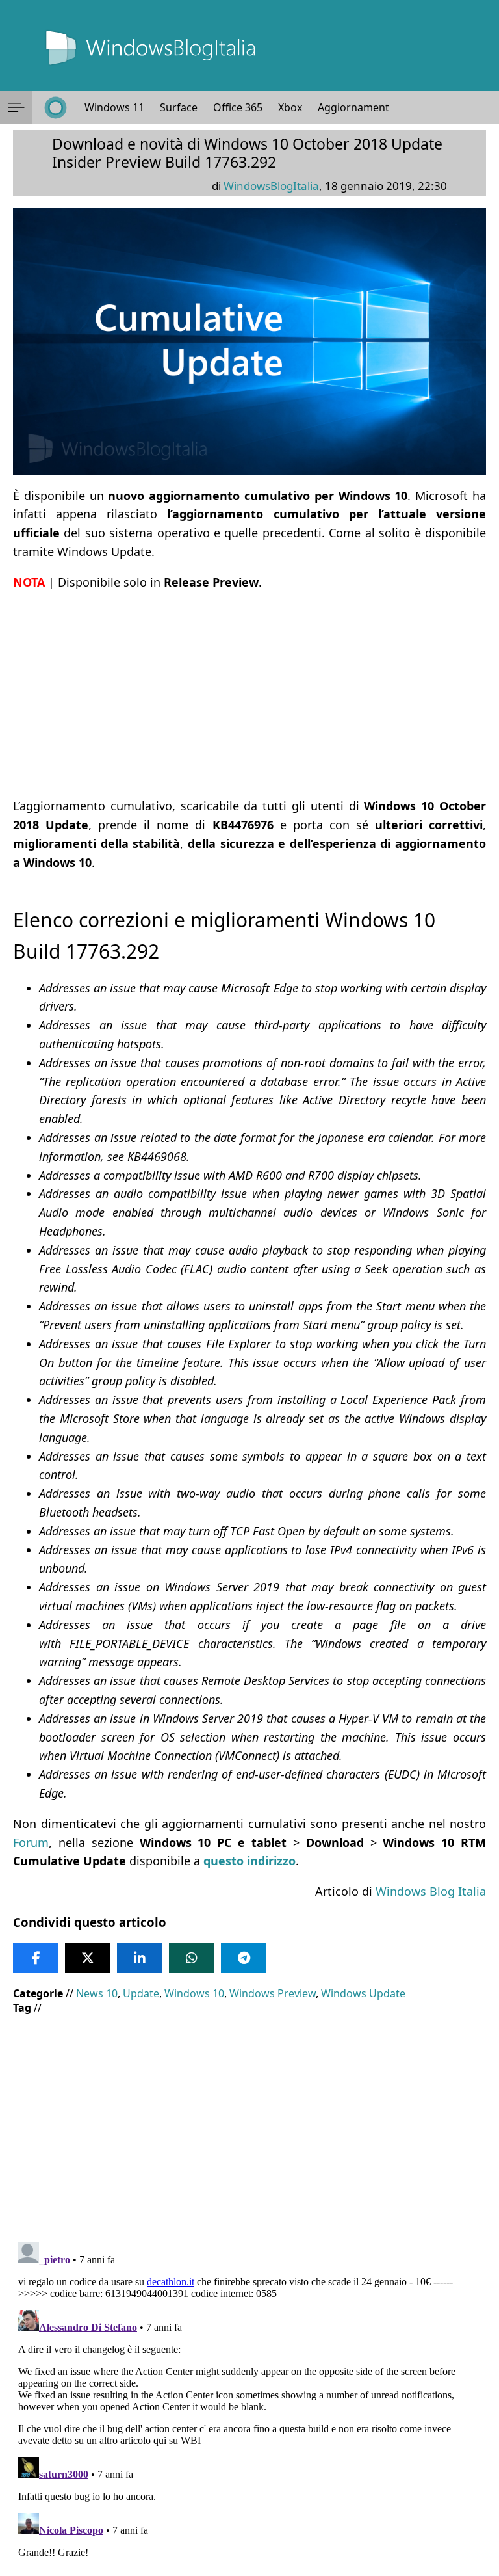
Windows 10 (194, 1993)
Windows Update (363, 1993)
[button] (16, 107)
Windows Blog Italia (431, 1891)
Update (141, 1993)
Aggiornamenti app (365, 107)
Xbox (290, 107)
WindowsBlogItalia (271, 186)
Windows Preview (273, 1993)
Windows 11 (114, 107)
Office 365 (238, 107)
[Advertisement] (249, 694)
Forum (31, 1842)
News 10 (97, 1993)
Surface (179, 107)
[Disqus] (249, 2400)
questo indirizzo (249, 1861)
